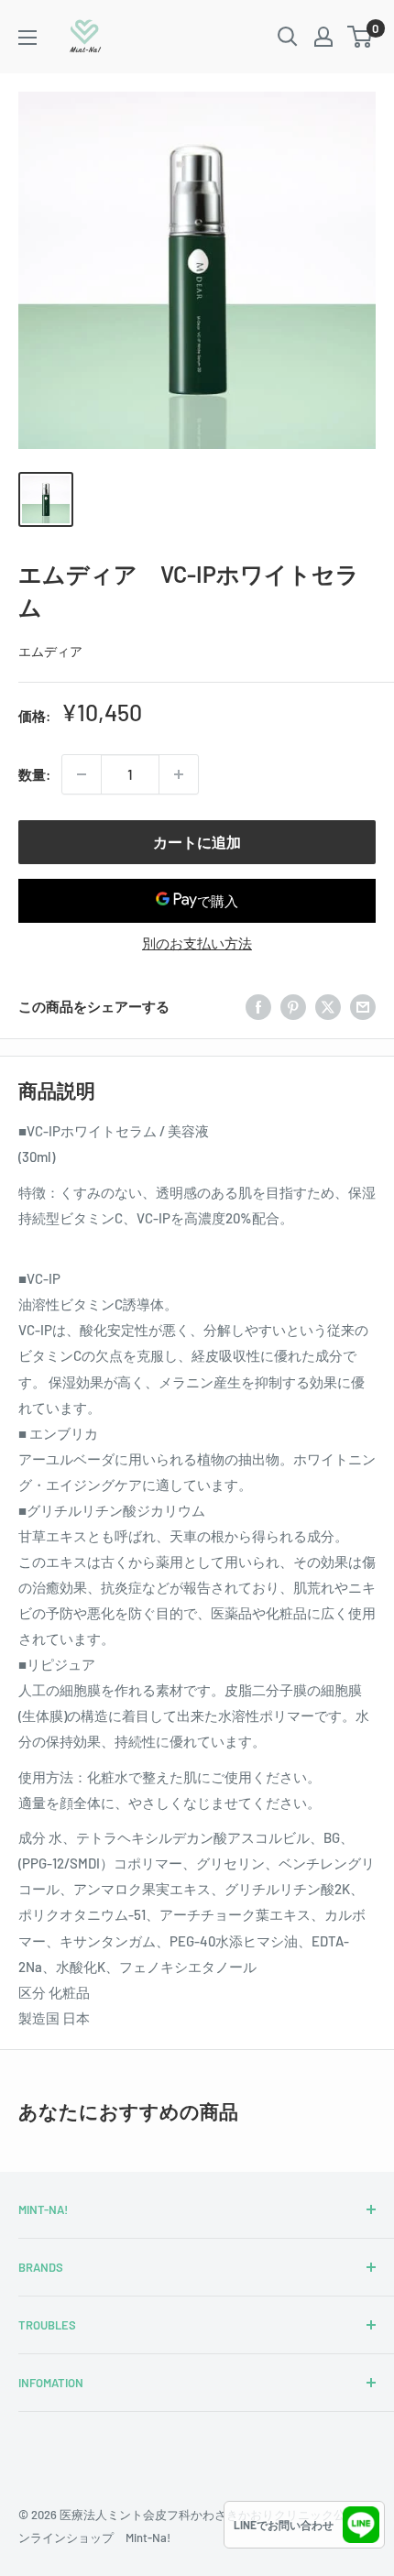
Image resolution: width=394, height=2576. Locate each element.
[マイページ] (323, 37)
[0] (361, 37)
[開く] (288, 37)
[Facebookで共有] (258, 1006)
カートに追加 (197, 842)
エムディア (50, 651)
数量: (34, 774)
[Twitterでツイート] (328, 1006)
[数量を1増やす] (179, 774)
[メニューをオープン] (27, 38)
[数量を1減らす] (82, 774)
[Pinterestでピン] (293, 1006)
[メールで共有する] (363, 1006)
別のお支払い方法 (197, 943)
